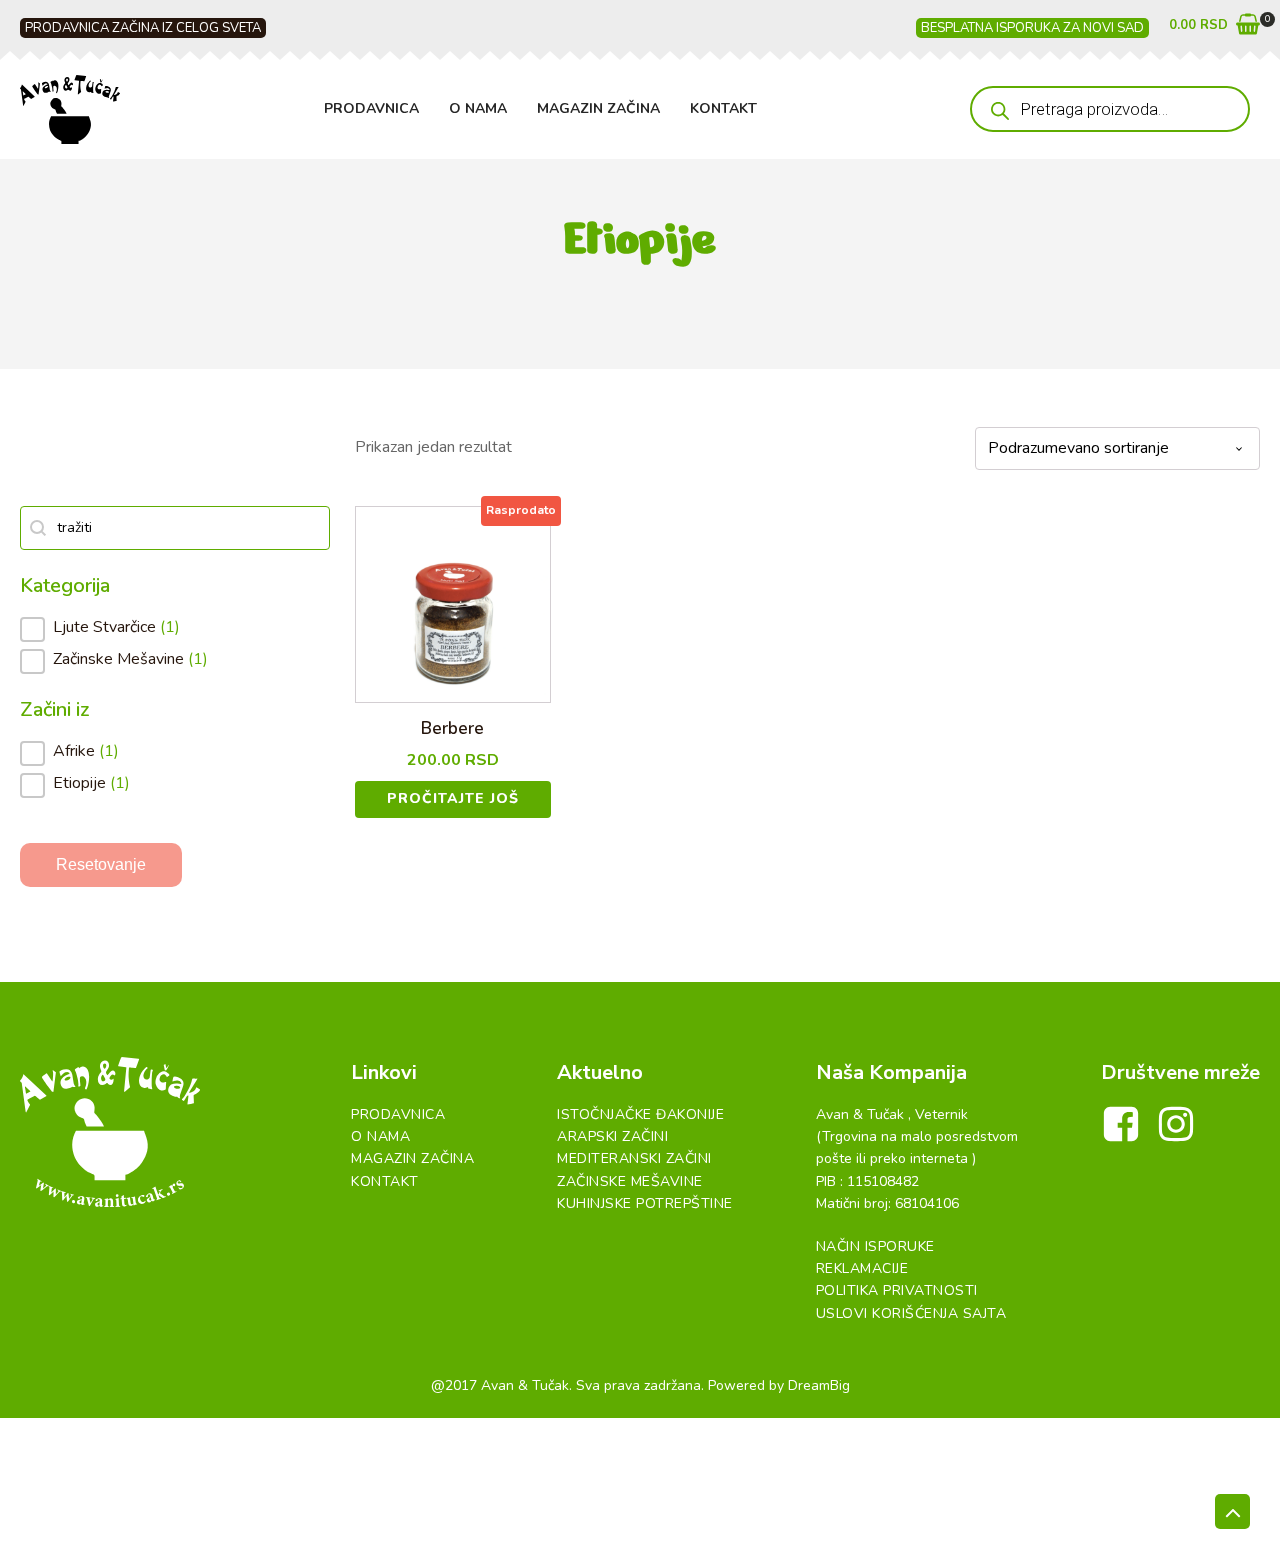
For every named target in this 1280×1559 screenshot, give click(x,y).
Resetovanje (101, 864)
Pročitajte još (453, 798)
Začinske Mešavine (630, 1181)
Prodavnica (371, 108)
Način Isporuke (875, 1246)
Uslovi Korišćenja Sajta (911, 1313)
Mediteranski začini (634, 1158)
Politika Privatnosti (897, 1290)
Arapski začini (612, 1136)
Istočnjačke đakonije (640, 1114)
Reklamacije (862, 1268)
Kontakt (723, 108)
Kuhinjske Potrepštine (645, 1203)
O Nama (478, 108)
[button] (1214, 28)
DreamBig (819, 1385)
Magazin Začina (598, 108)
